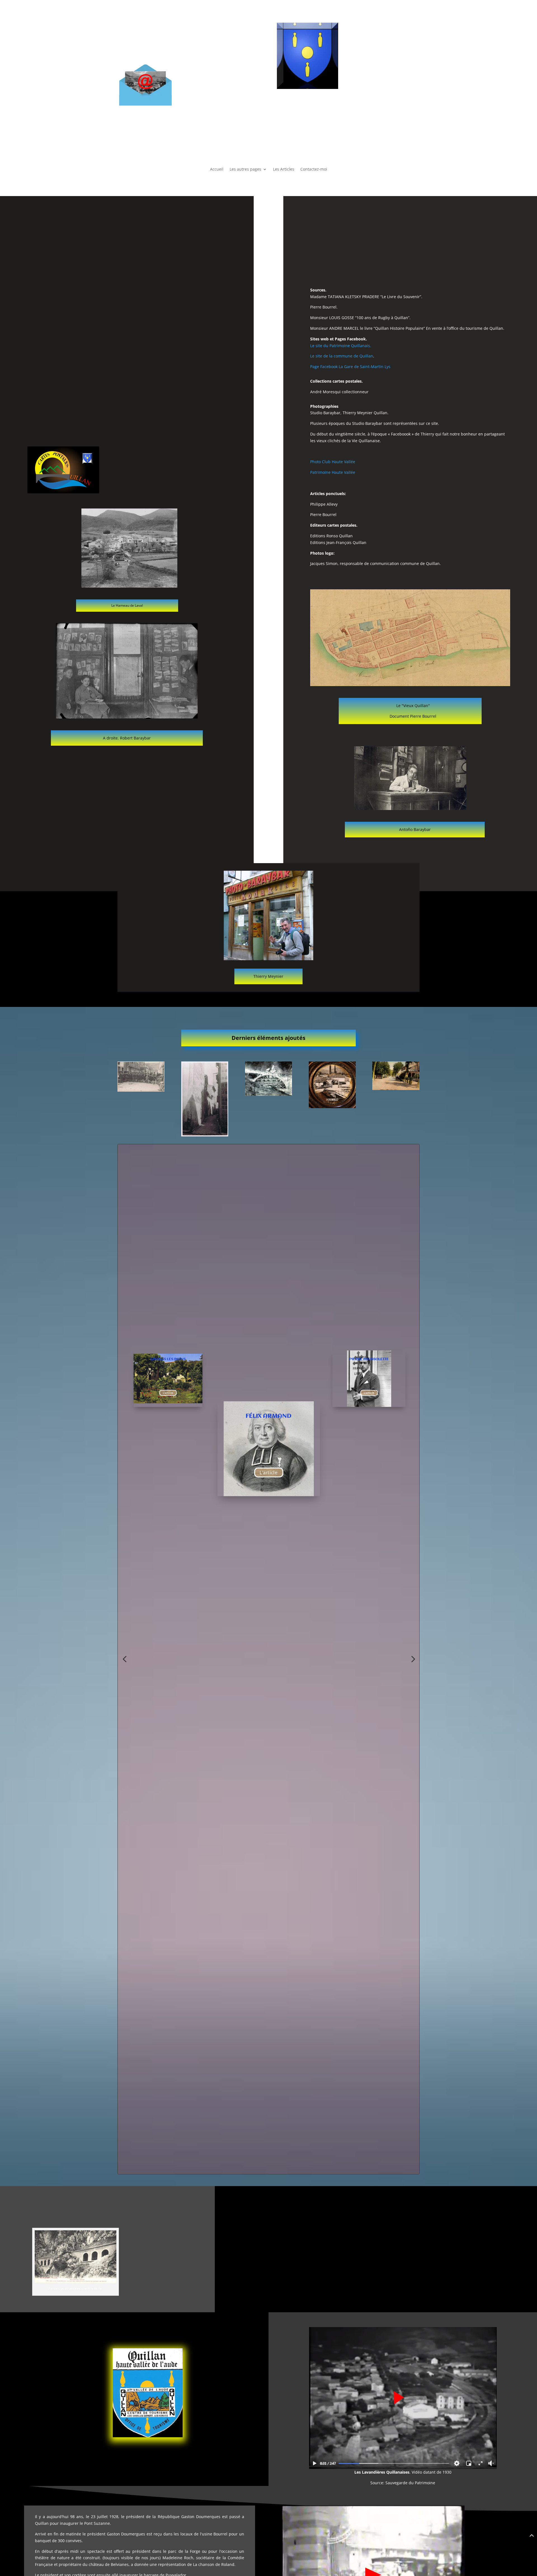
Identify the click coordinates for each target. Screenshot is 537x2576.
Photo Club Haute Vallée (333, 462)
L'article (168, 1393)
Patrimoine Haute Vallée (333, 472)
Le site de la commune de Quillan (342, 356)
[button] (124, 1659)
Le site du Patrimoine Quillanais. (341, 346)
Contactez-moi (314, 169)
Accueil (217, 169)
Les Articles (284, 169)
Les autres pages (245, 169)
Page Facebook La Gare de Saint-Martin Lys (350, 367)
